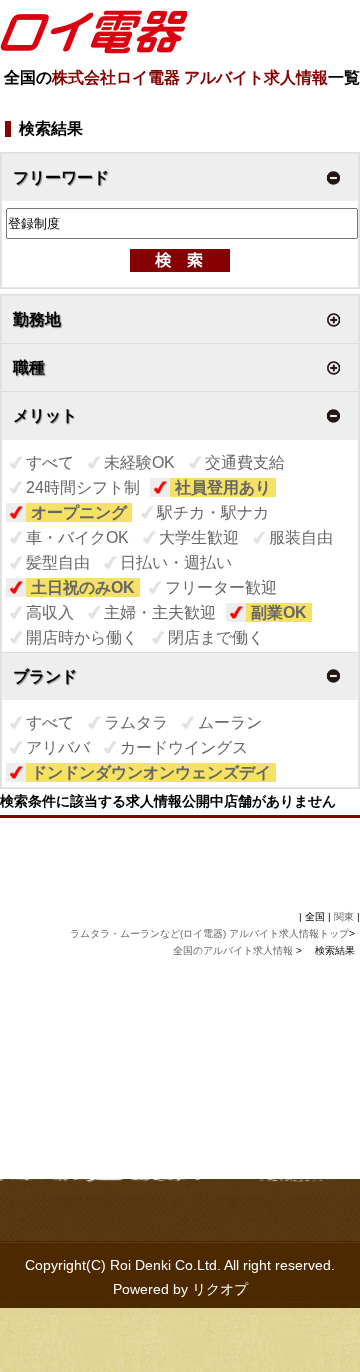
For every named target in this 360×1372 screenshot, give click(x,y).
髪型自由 (58, 562)
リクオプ (220, 1289)
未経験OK (139, 462)
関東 (344, 916)
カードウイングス (184, 747)
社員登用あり (223, 487)
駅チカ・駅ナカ (213, 512)
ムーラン (230, 722)
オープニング (79, 512)
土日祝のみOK (83, 587)
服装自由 (301, 537)
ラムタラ (136, 722)
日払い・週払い (176, 562)
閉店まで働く (216, 637)
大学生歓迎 (199, 537)
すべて (50, 462)
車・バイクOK (77, 537)
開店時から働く (82, 637)
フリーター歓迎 (221, 587)
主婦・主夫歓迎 (160, 612)
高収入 (50, 612)
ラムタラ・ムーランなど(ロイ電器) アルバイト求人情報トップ (209, 933)
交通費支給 (245, 462)
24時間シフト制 (83, 487)
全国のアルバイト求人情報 (234, 950)
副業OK (279, 612)
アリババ (58, 747)
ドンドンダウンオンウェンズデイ (151, 772)
